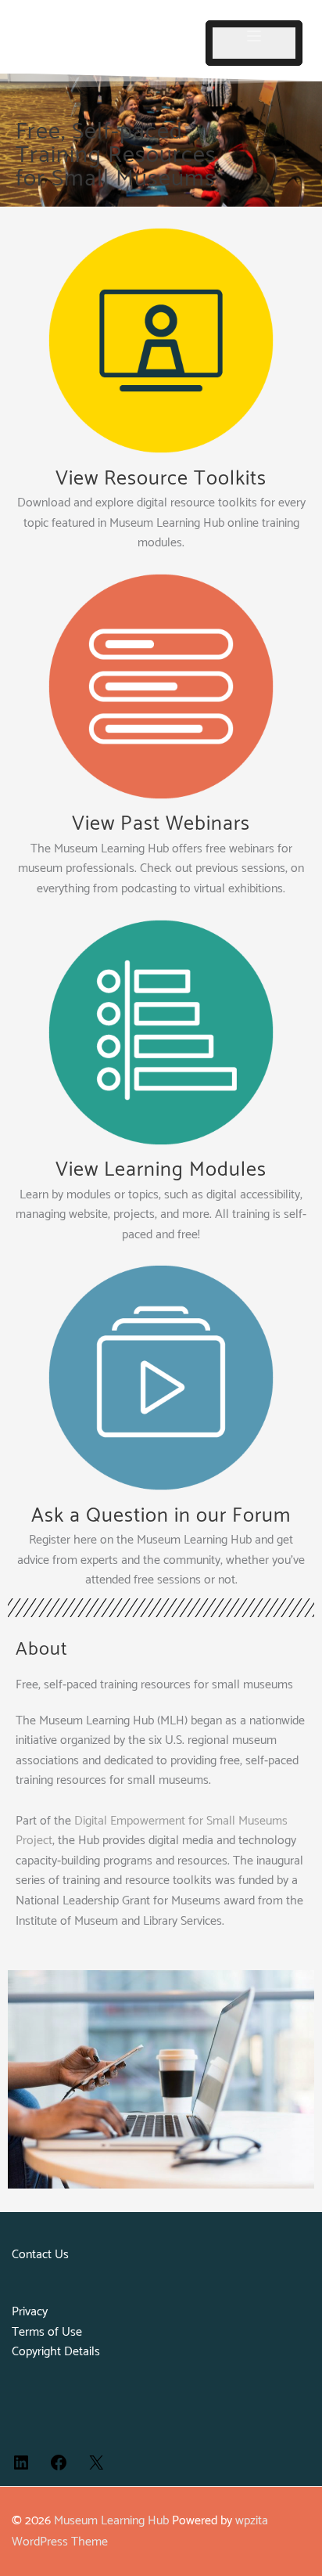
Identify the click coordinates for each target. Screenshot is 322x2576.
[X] (96, 2468)
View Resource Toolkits (161, 479)
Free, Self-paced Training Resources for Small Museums (116, 155)
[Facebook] (59, 2468)
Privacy (30, 2312)
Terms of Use (47, 2332)
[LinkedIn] (21, 2468)
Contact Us (40, 2255)
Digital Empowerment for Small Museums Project (152, 1831)
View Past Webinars (161, 824)
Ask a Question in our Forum (161, 1516)
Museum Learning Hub (111, 2521)
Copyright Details (56, 2352)
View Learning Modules (161, 1170)
